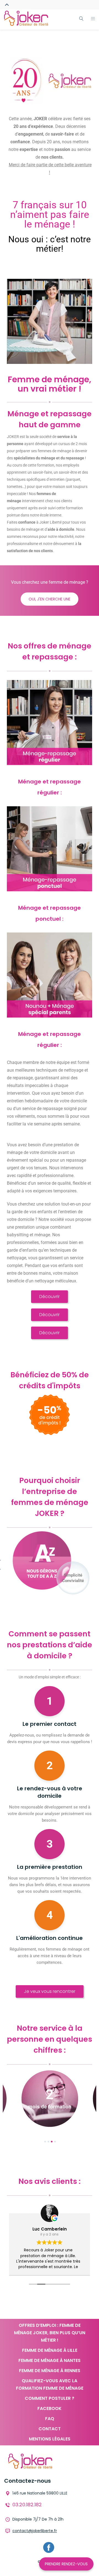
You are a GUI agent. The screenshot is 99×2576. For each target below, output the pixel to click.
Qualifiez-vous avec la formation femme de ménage (50, 2384)
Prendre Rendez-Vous (66, 2564)
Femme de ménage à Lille (50, 2350)
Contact (50, 2429)
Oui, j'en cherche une (50, 599)
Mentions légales (50, 2439)
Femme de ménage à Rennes (50, 2371)
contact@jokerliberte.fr (35, 2531)
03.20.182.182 (27, 2505)
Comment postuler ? (50, 2398)
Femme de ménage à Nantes (50, 2360)
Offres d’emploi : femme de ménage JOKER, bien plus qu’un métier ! (50, 2333)
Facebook (50, 2408)
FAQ (50, 2419)
